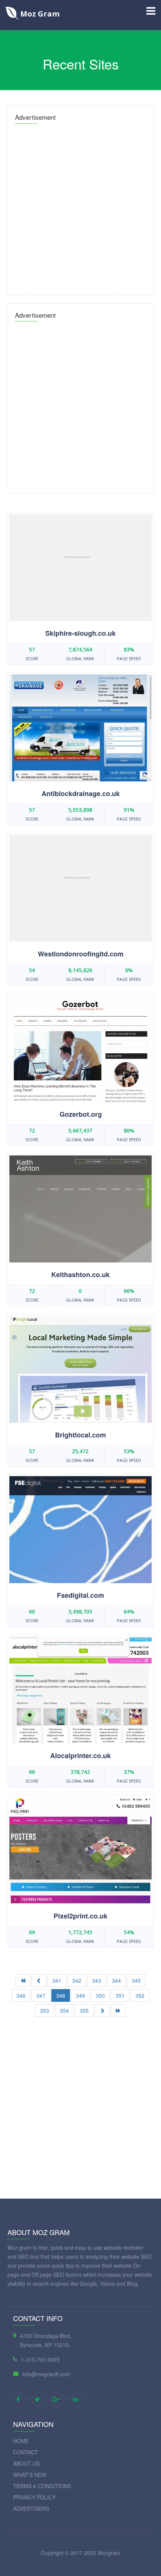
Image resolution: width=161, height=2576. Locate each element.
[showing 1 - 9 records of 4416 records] (23, 1980)
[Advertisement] (80, 207)
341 (57, 1980)
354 (64, 2010)
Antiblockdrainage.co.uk (81, 793)
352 (140, 1995)
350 (100, 1995)
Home (21, 2441)
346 (21, 1995)
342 (77, 1980)
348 (61, 1995)
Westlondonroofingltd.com (81, 954)
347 (41, 1995)
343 (97, 1980)
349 (80, 1995)
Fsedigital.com (80, 1595)
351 (120, 1995)
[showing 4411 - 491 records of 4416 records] (118, 2010)
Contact (26, 2452)
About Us (26, 2463)
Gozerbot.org (81, 1114)
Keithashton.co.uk (80, 1274)
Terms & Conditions (42, 2486)
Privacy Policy (34, 2497)
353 (45, 2010)
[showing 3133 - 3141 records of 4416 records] (102, 2010)
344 (116, 1980)
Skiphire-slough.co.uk (80, 633)
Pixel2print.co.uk (80, 1916)
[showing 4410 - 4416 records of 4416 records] (39, 1980)
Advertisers (31, 2508)
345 (136, 1980)
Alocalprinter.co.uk (80, 1756)
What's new (30, 2475)
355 (84, 2010)
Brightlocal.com (80, 1435)
